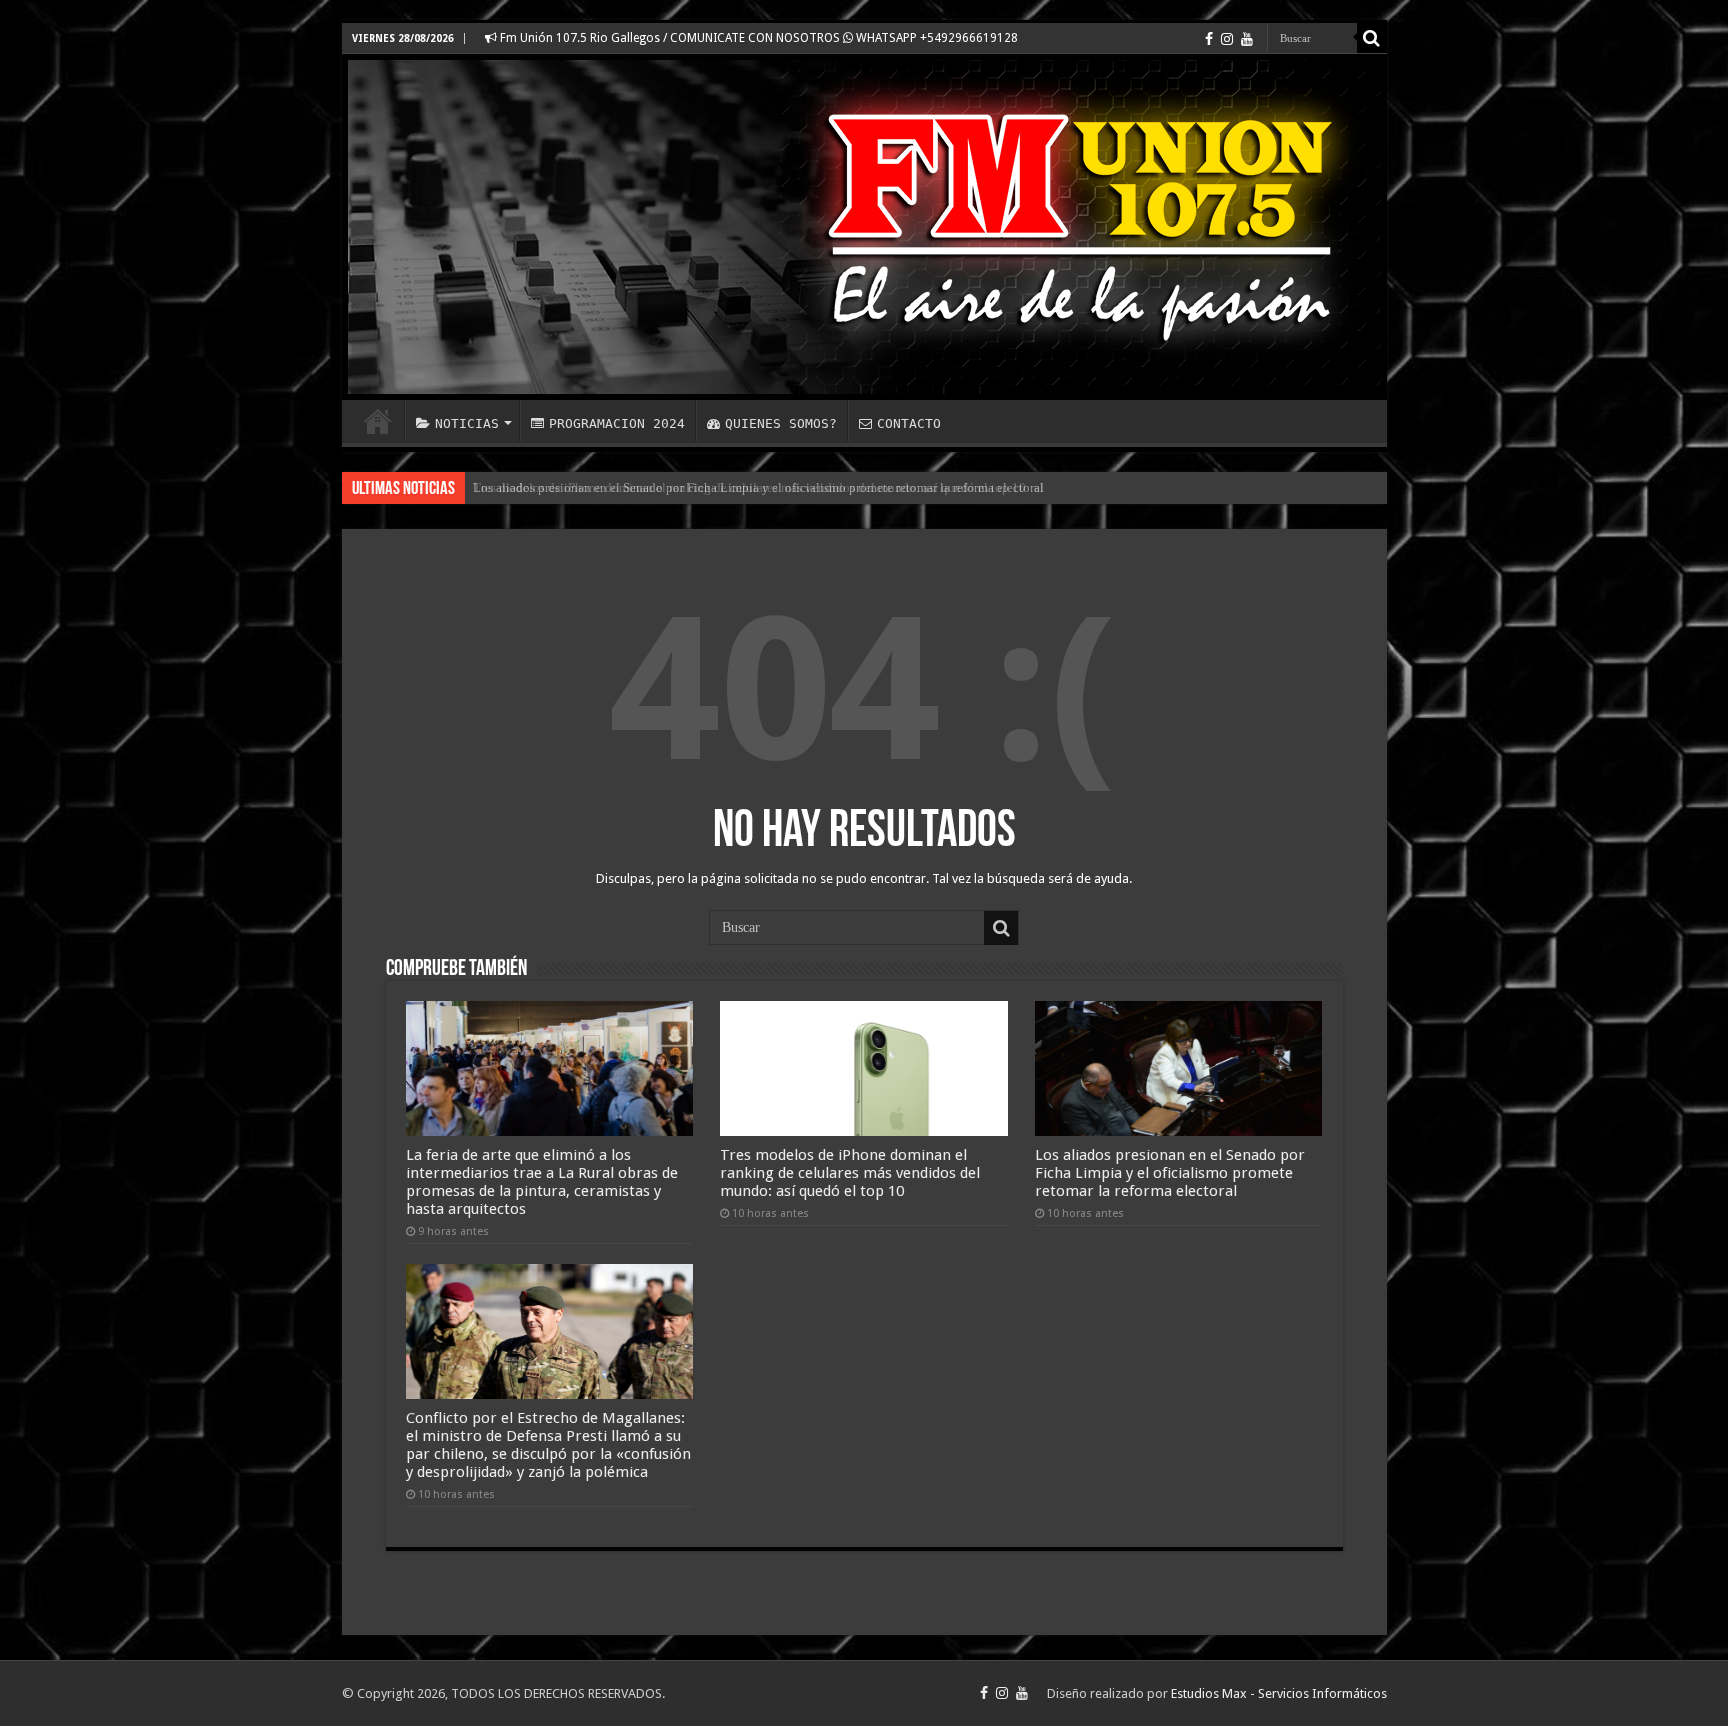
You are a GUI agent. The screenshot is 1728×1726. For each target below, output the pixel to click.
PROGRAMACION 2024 (617, 423)
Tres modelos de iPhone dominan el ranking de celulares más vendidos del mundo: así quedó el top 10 (850, 1173)
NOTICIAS (467, 423)
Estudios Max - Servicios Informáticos (1279, 1693)
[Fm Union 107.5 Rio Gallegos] (864, 227)
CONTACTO (909, 423)
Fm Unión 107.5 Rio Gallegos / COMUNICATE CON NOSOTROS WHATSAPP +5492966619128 (757, 38)
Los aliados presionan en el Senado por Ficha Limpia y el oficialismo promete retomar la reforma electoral (758, 487)
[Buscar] (1372, 38)
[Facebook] (1209, 39)
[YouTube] (1247, 39)
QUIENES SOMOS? (781, 423)
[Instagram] (1227, 39)
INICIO (378, 421)
